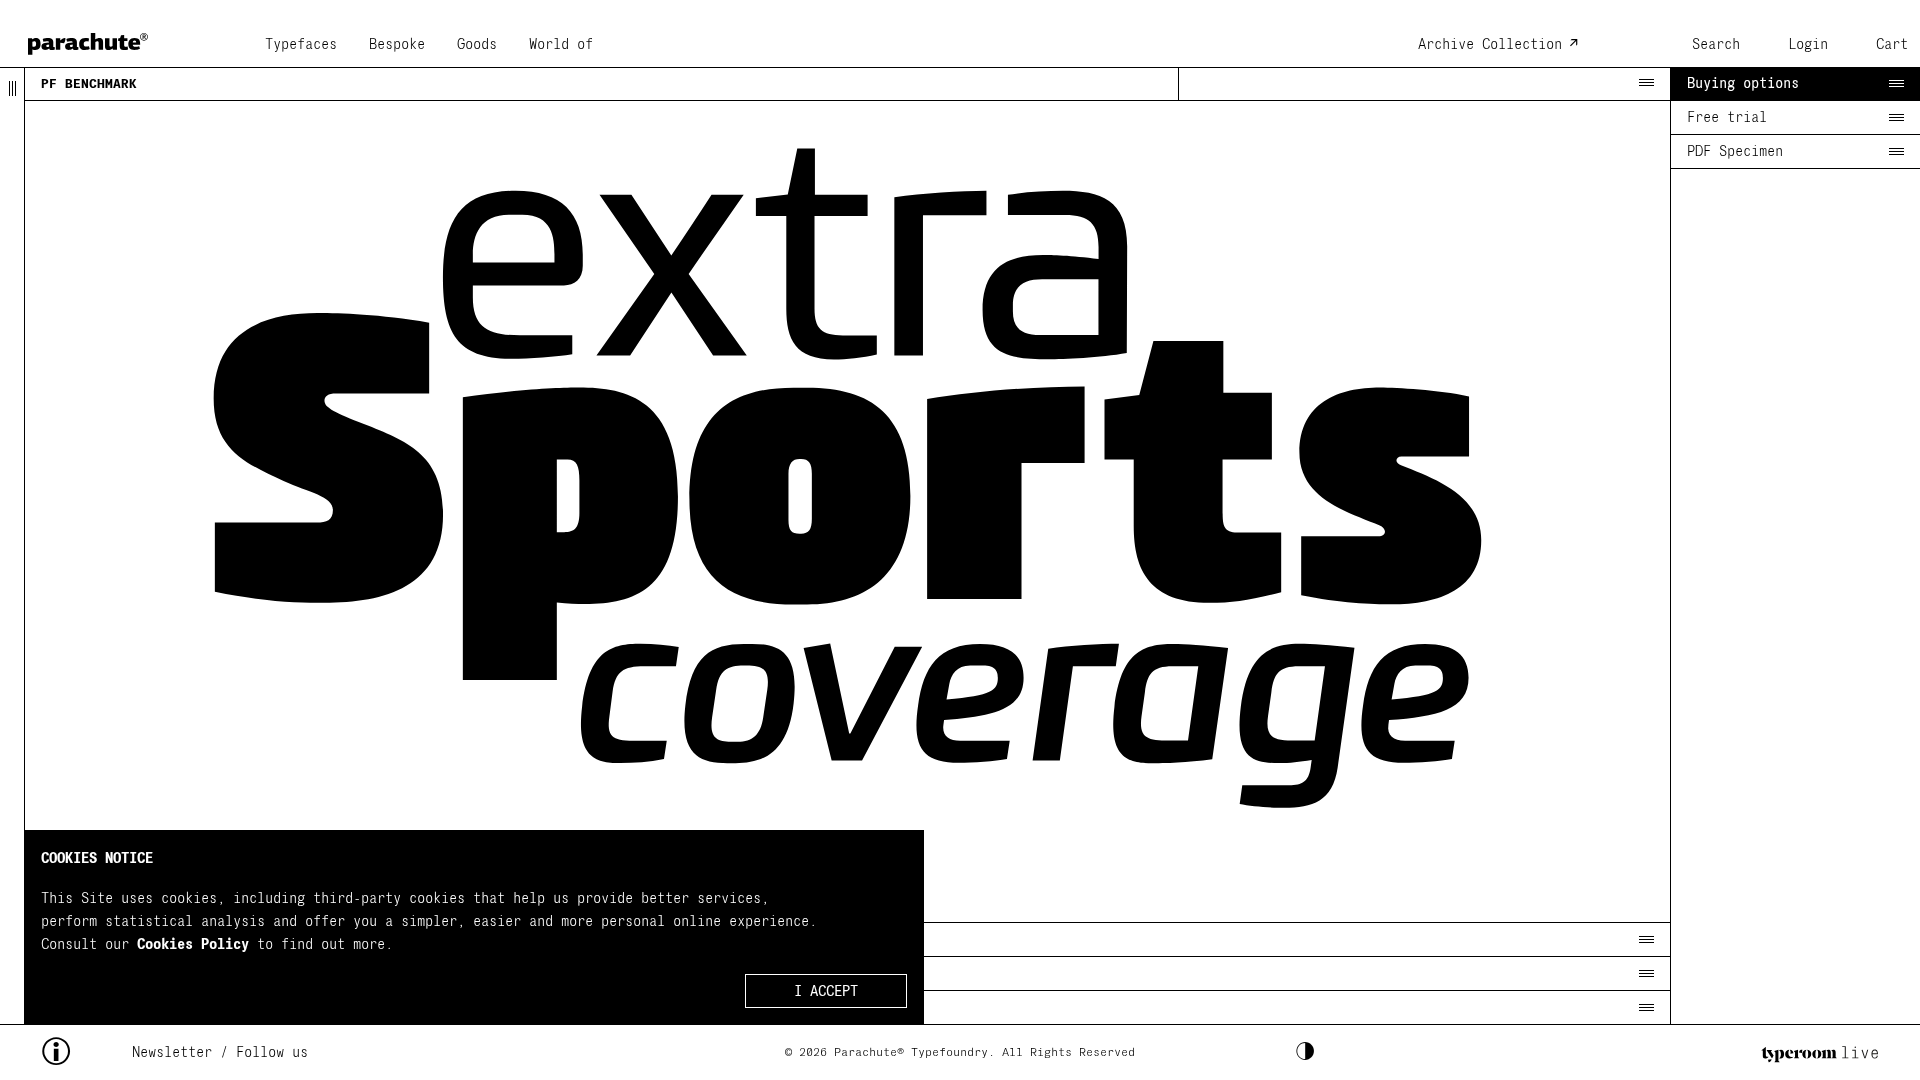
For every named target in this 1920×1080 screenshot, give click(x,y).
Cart (1892, 45)
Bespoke (397, 45)
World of (561, 45)
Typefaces (301, 45)
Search (1716, 45)
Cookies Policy (193, 944)
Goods (477, 45)
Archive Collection (1490, 45)
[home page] (88, 37)
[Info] (86, 1052)
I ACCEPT (826, 991)
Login (1808, 45)
